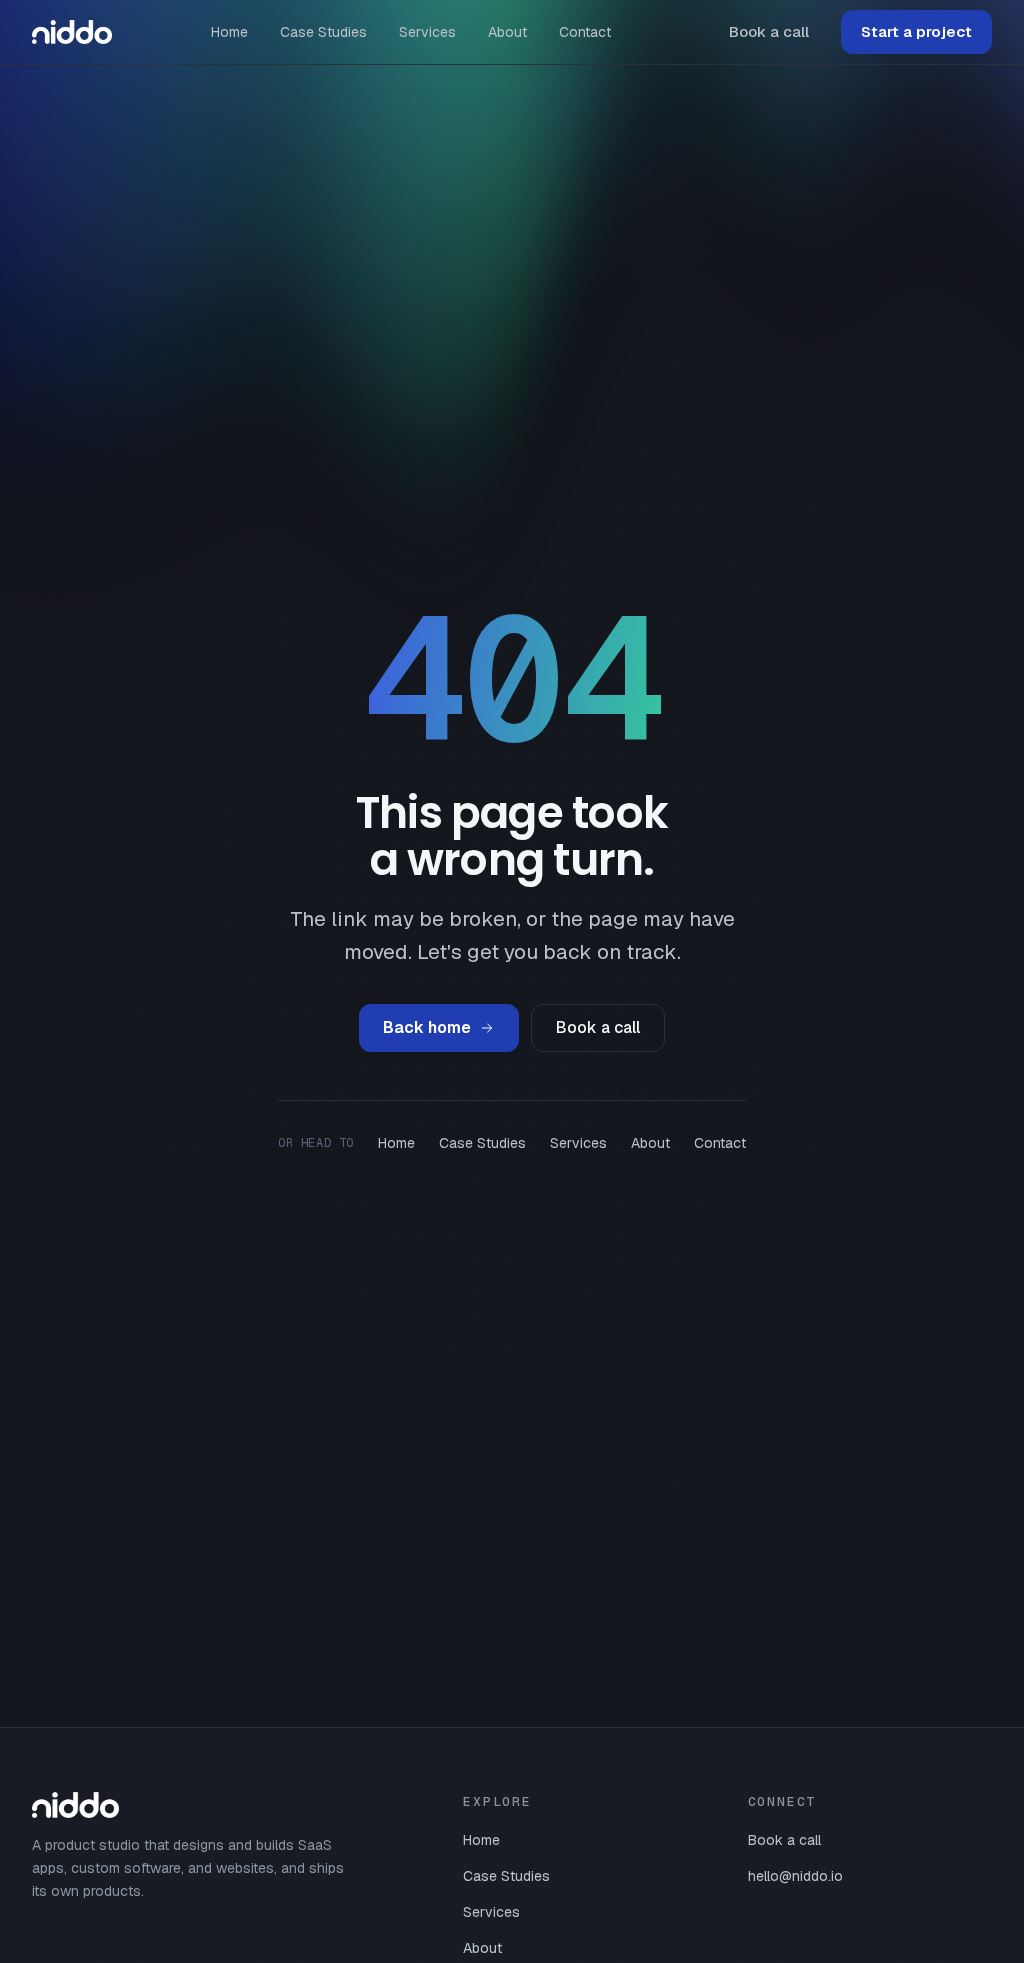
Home (229, 32)
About (507, 32)
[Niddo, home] (72, 32)
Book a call (769, 31)
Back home (427, 1027)
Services (427, 32)
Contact (585, 32)
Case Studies (323, 32)
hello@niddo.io (795, 1876)
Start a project (916, 31)
